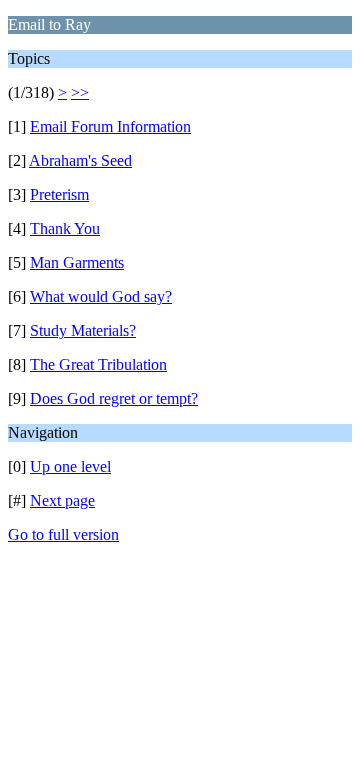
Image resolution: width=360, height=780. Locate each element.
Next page (62, 500)
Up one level (70, 466)
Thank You (65, 228)
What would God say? (101, 296)
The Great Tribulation (98, 364)
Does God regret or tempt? (114, 398)
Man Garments (77, 262)
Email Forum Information (110, 126)
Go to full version (63, 534)
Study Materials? (83, 330)
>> (80, 92)
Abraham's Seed (80, 160)
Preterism (59, 194)
